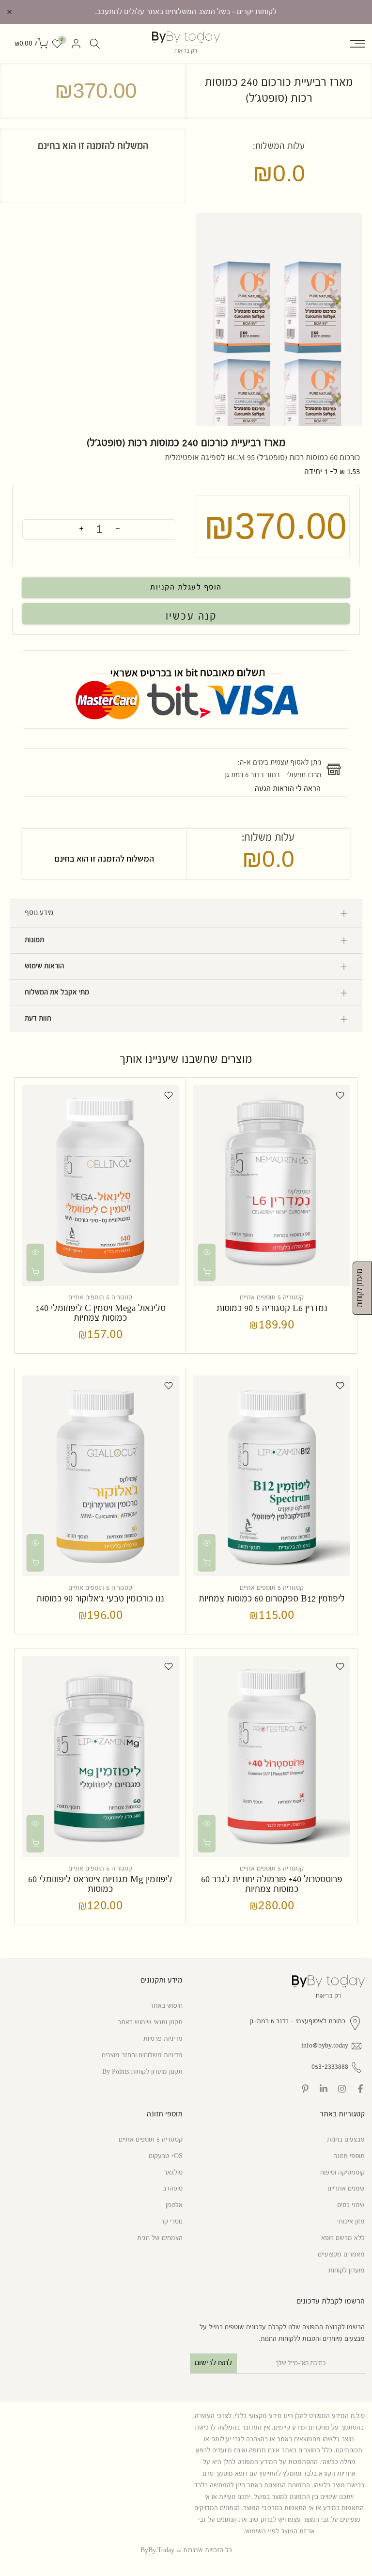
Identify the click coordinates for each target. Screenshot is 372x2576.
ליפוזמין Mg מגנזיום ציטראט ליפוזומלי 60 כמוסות (100, 1884)
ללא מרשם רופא (343, 2238)
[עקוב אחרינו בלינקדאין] (324, 2089)
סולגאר (173, 2173)
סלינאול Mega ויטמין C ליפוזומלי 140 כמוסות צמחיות (101, 1313)
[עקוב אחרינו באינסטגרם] (342, 2089)
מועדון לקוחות (347, 2271)
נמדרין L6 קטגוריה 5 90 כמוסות (272, 1308)
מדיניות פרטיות (163, 2039)
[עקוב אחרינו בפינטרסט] (305, 2089)
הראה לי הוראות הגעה (288, 789)
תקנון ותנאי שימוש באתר (150, 2022)
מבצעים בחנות (346, 2140)
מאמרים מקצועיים (341, 2255)
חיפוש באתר (166, 2006)
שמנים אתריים (346, 2189)
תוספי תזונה (349, 2156)
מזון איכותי (351, 2222)
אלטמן (174, 2205)
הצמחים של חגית (160, 2238)
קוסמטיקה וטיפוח (342, 2173)
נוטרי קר (172, 2222)
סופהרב (173, 2189)
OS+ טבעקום (166, 2156)
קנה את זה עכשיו (186, 614)
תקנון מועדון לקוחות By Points (142, 2072)
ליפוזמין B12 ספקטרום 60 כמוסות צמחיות (272, 1599)
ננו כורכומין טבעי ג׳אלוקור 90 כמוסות (100, 1599)
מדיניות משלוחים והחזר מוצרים (142, 2055)
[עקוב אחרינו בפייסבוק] (360, 2089)
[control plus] (81, 529)
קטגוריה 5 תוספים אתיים (272, 1297)
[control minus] (118, 529)
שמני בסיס (351, 2205)
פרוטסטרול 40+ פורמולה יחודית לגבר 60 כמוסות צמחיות (272, 1884)
